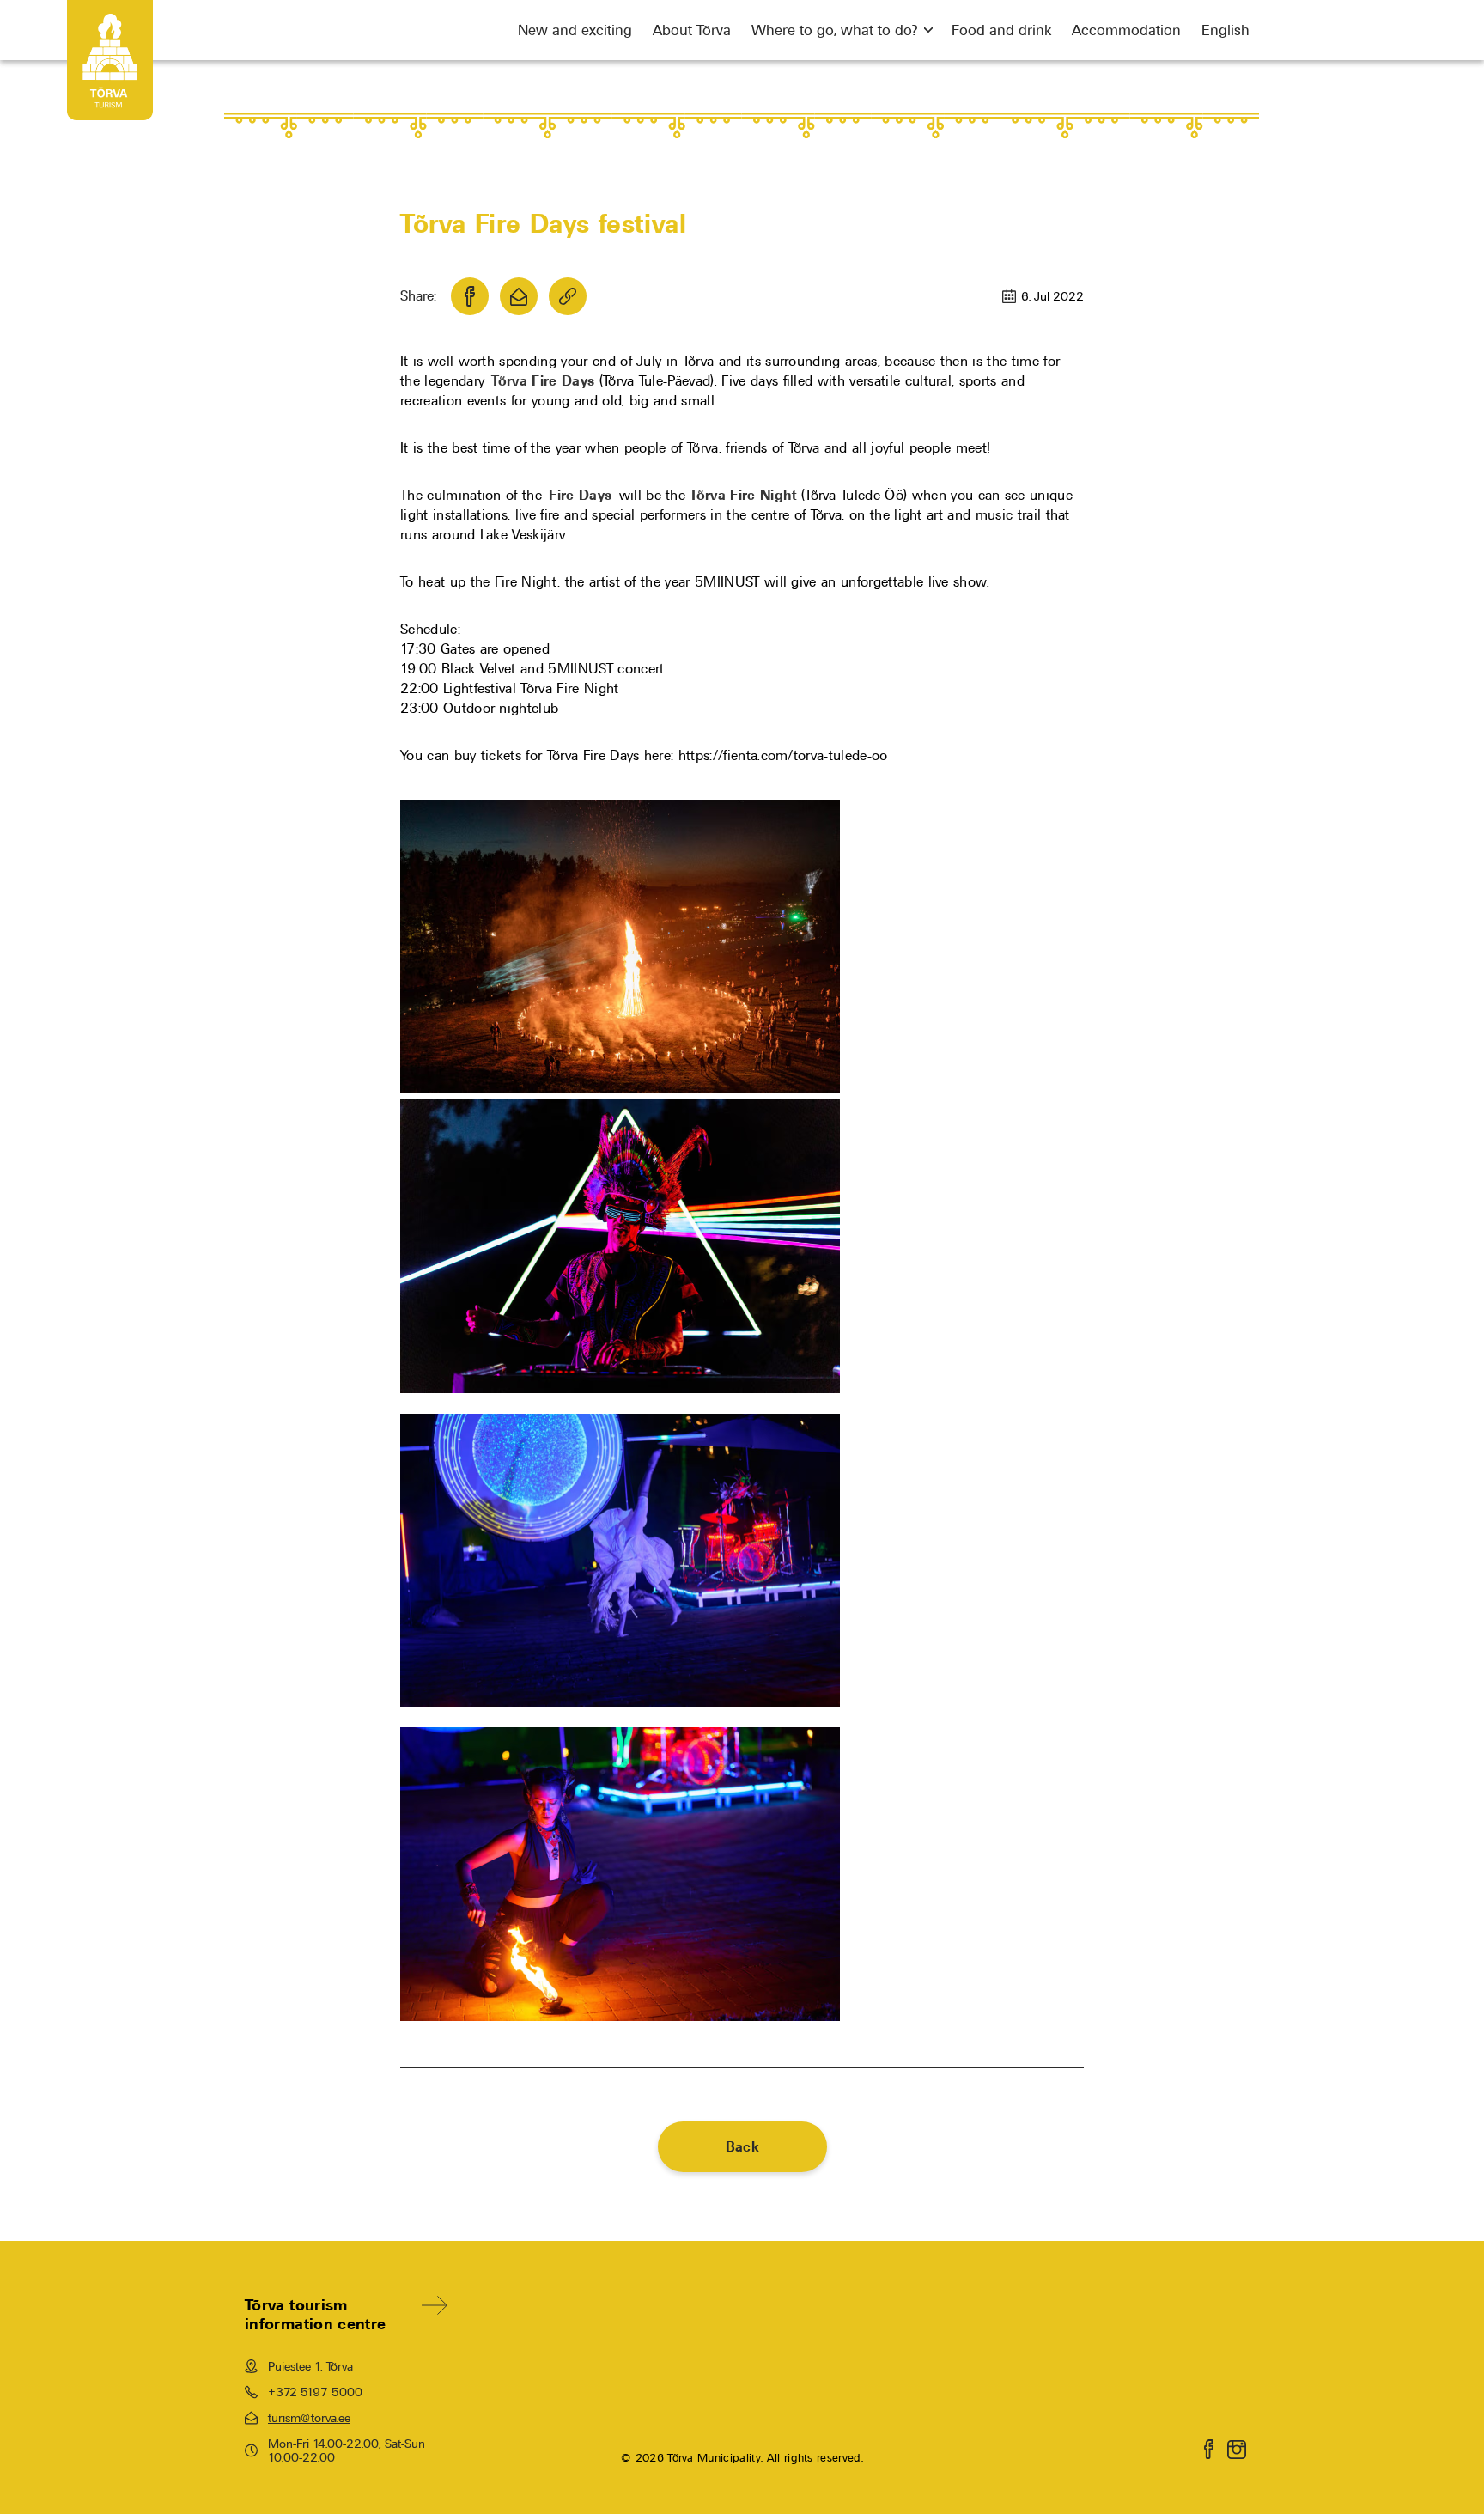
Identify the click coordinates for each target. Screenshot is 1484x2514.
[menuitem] (1226, 30)
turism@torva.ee (309, 2418)
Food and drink (1001, 30)
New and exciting (575, 30)
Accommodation (1126, 30)
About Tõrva (692, 30)
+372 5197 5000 (315, 2392)
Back (742, 2147)
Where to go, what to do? (834, 30)
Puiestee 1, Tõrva (310, 2366)
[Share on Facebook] (470, 296)
